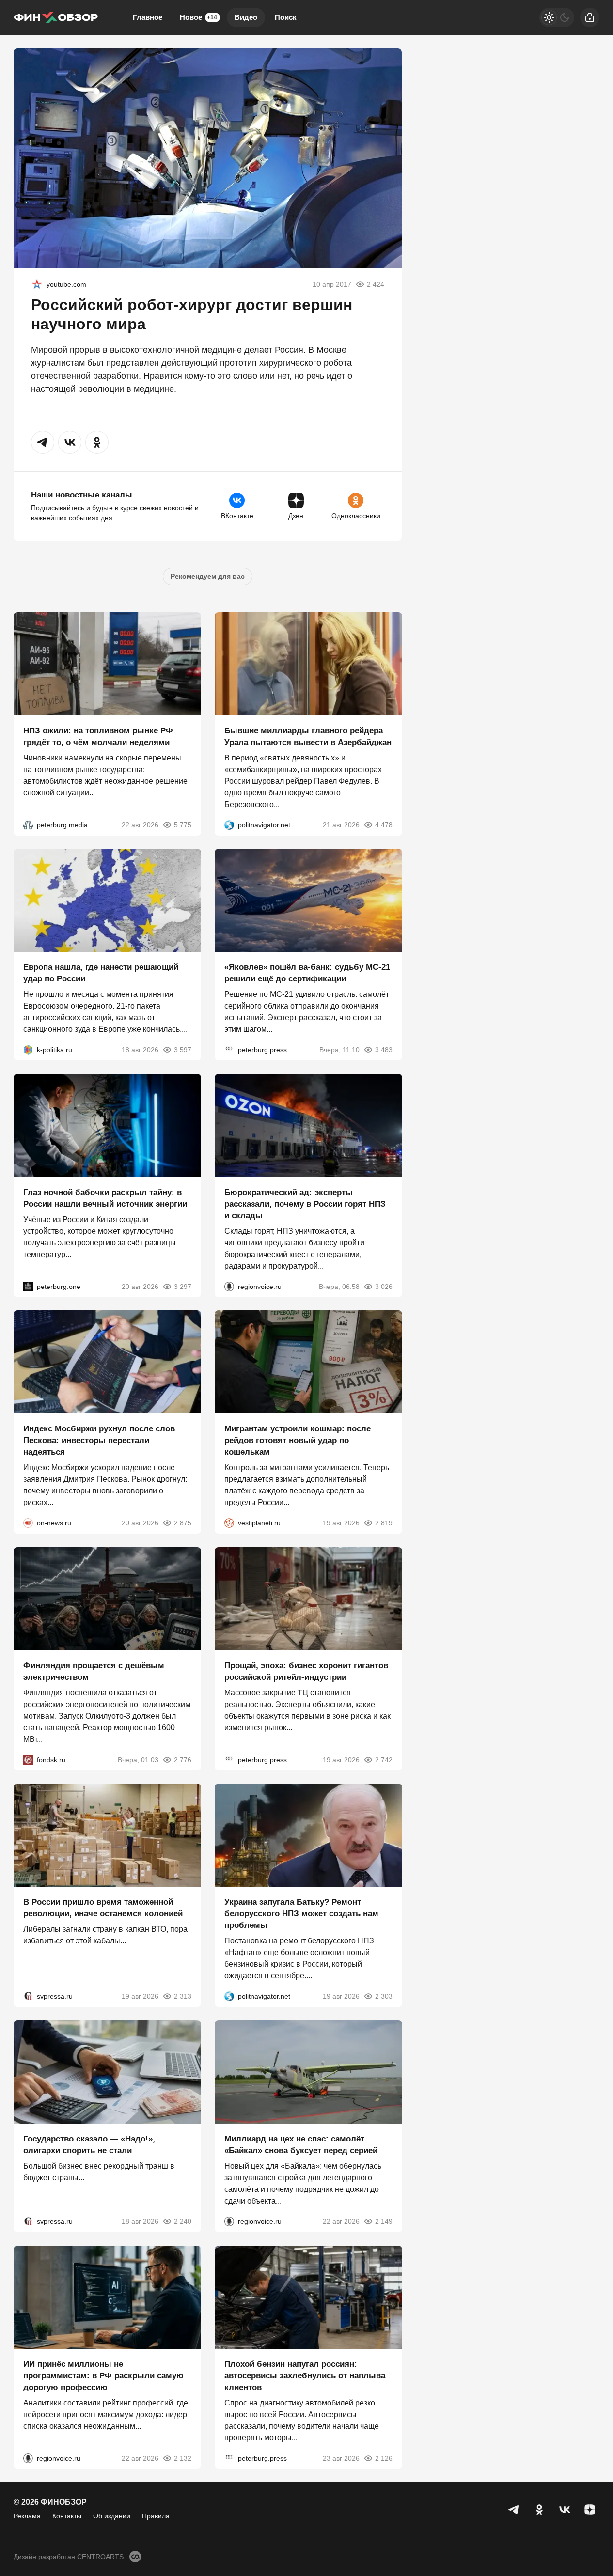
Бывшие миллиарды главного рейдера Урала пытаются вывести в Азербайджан (308, 736)
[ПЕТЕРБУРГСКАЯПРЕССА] (229, 1050)
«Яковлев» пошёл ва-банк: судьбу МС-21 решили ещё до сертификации (307, 973)
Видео (246, 17)
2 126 (383, 2458)
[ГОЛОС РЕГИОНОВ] (229, 1286)
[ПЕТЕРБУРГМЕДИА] (28, 824)
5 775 (183, 824)
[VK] (565, 2510)
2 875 (183, 1523)
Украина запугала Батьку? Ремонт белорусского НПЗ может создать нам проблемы (301, 1914)
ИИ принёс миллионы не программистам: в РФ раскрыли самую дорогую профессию (103, 2375)
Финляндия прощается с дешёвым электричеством (94, 1671)
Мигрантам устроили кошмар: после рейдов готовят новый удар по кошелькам (298, 1440)
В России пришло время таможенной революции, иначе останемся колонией (103, 1908)
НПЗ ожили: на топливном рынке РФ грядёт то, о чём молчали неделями (98, 736)
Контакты (67, 2516)
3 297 (183, 1286)
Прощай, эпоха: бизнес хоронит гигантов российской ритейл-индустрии (306, 1671)
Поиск (286, 17)
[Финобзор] (56, 17)
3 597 (183, 1050)
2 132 (183, 2458)
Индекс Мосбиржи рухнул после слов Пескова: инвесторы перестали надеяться (99, 1440)
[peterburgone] (28, 1286)
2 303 (383, 1996)
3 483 (383, 1050)
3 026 (383, 1286)
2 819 (383, 1523)
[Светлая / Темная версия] (557, 17)
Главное (148, 17)
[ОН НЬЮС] (28, 1523)
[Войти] (590, 17)
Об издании (112, 2516)
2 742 (383, 1759)
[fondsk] (28, 1759)
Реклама (27, 2516)
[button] (43, 442)
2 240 (183, 2221)
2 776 (183, 1759)
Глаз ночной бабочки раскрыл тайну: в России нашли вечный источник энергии (105, 1198)
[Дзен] (590, 2510)
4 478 (383, 824)
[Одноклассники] (539, 2510)
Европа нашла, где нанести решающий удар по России (101, 973)
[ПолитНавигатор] (229, 824)
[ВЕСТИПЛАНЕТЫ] (229, 1523)
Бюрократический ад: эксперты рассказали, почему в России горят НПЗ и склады (305, 1203)
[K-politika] (28, 1050)
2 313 (183, 1996)
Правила (156, 2516)
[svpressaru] (28, 1996)
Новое (198, 17)
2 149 (383, 2221)
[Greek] (37, 284)
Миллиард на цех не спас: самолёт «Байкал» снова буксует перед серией (301, 2145)
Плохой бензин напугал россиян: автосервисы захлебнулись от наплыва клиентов (305, 2375)
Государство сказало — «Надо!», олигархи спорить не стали (89, 2145)
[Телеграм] (514, 2510)
